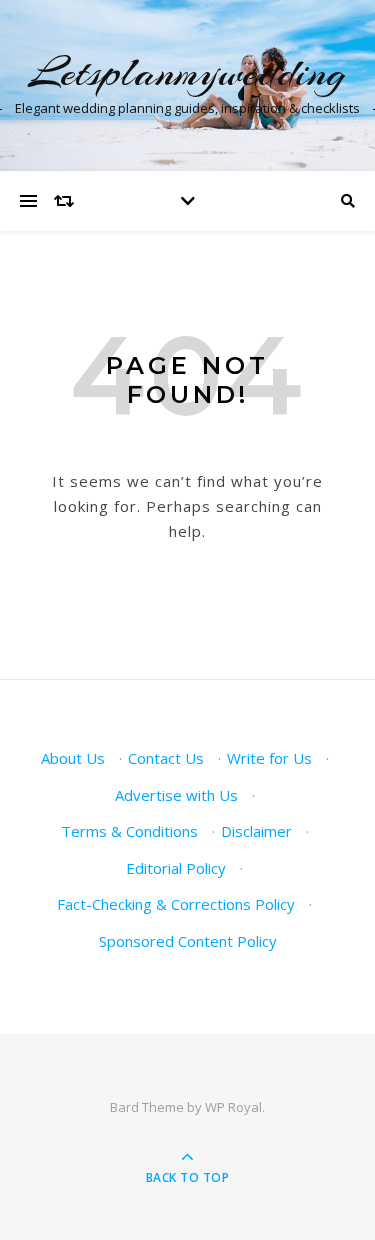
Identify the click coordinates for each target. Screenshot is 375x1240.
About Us (73, 758)
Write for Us (269, 758)
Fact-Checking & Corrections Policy (176, 904)
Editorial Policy (176, 868)
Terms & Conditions (129, 831)
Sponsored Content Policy (188, 941)
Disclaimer (256, 831)
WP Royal (233, 1107)
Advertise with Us (176, 795)
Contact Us (166, 758)
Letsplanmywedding (187, 72)
